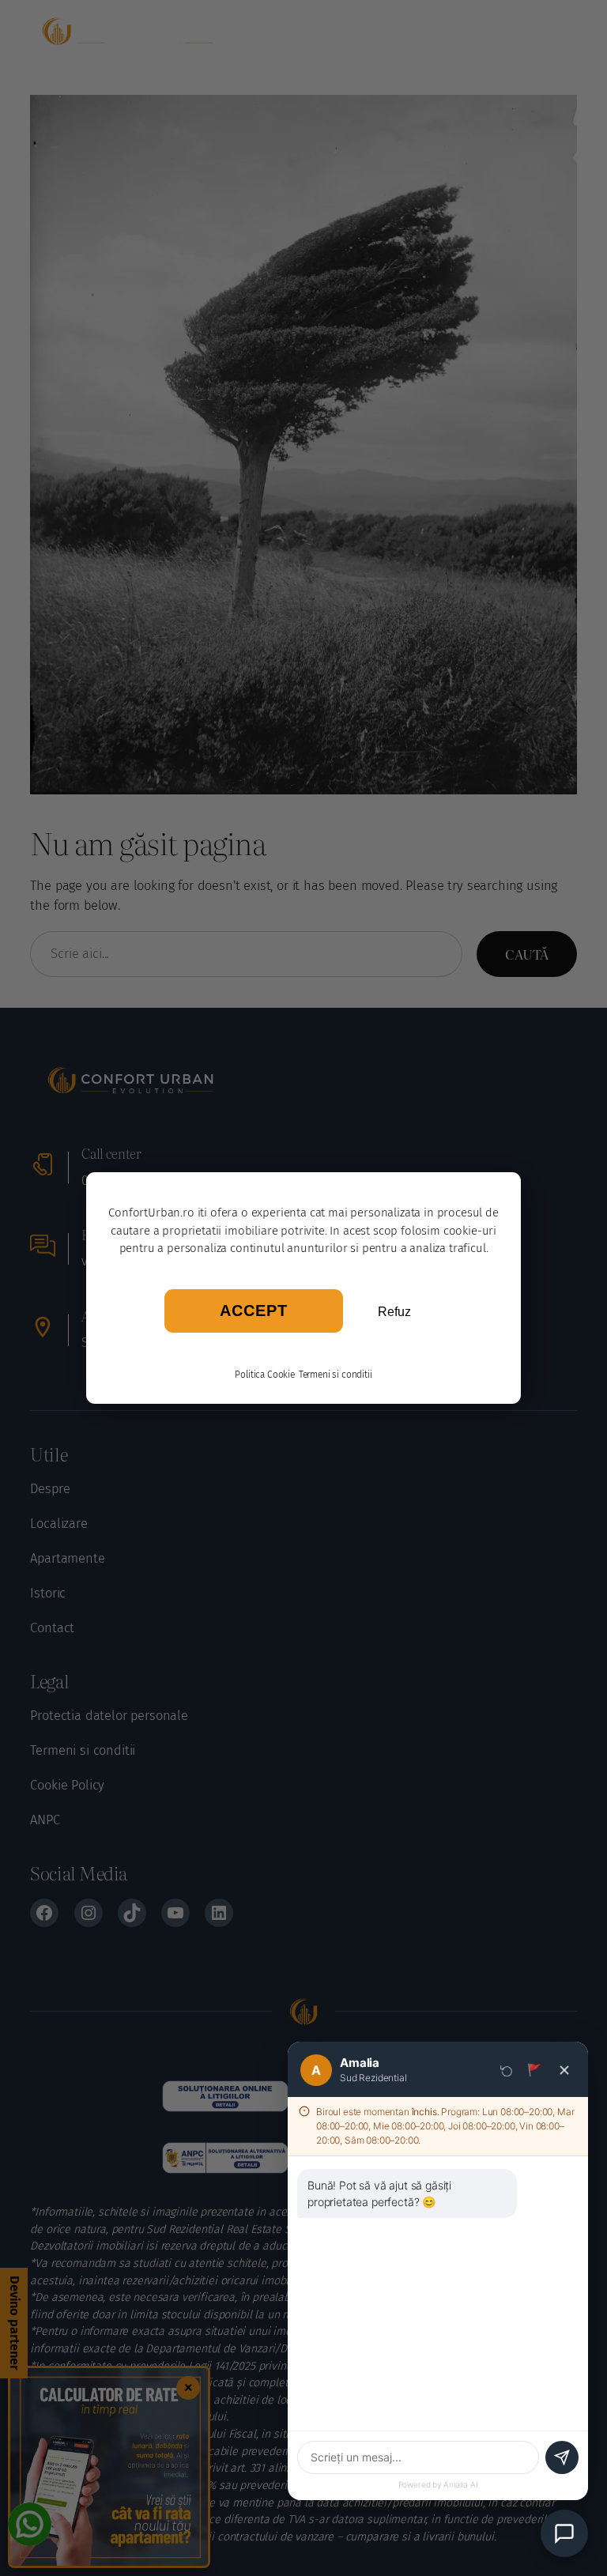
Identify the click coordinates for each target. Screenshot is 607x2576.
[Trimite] (562, 2457)
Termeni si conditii (336, 1375)
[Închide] (564, 2070)
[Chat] (564, 2533)
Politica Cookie (265, 1375)
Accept (254, 1311)
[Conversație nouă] (507, 2070)
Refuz (394, 1312)
